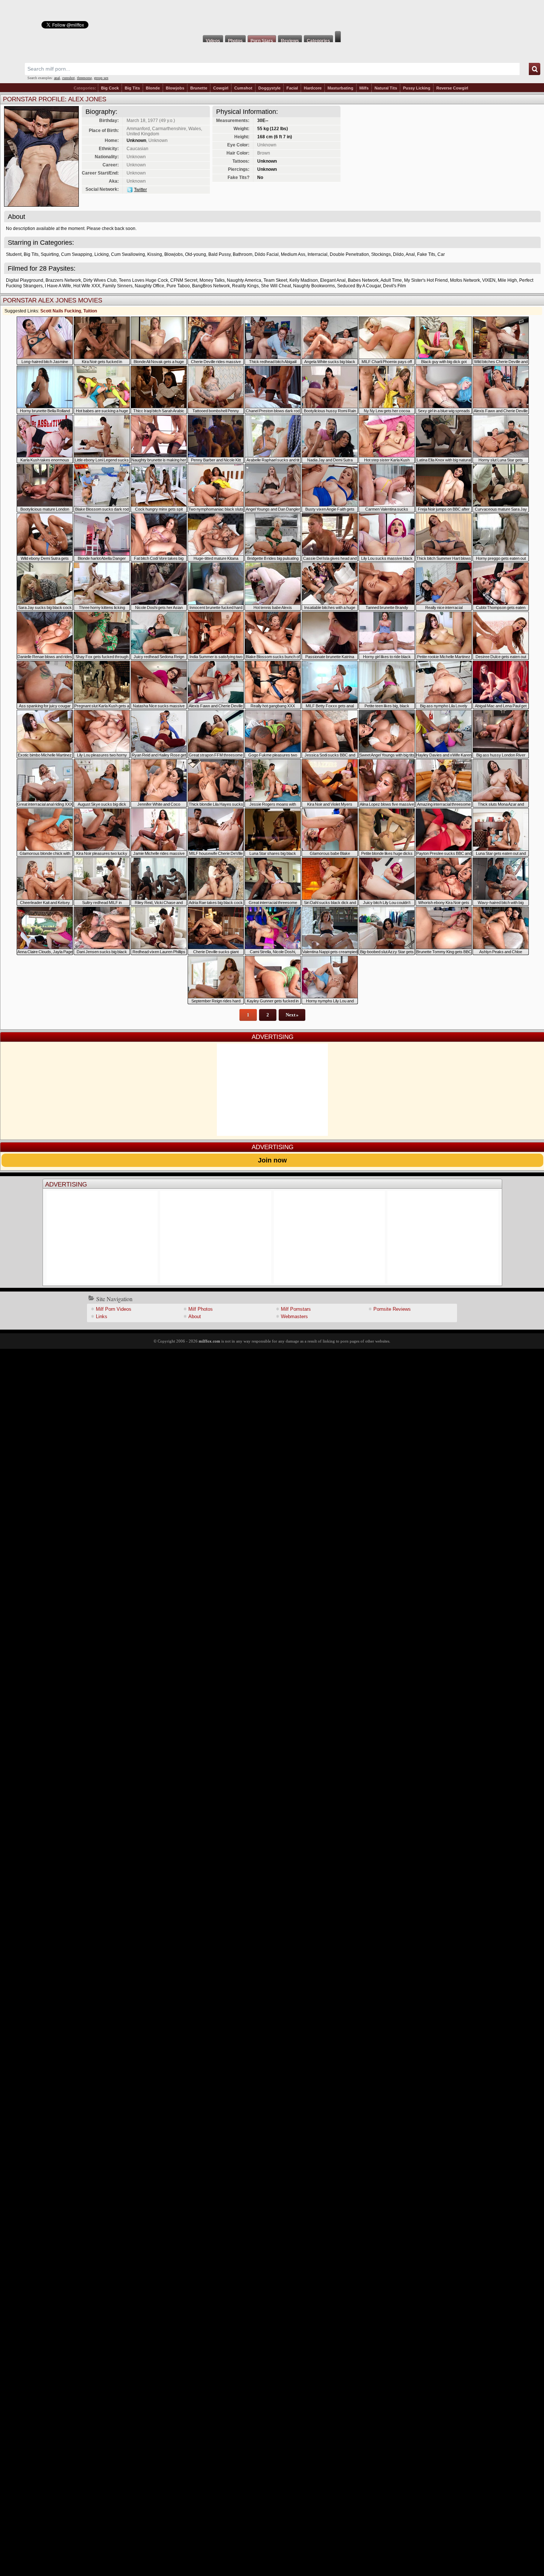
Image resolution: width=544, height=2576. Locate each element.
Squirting (50, 254)
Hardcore (313, 88)
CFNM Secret (184, 280)
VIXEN (489, 280)
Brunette (199, 88)
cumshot (68, 78)
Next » (292, 1015)
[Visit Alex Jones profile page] (41, 205)
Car (441, 254)
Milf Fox (272, 16)
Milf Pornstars (296, 1309)
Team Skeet (275, 280)
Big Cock (110, 88)
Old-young (196, 254)
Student (14, 254)
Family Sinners (117, 286)
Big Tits (132, 88)
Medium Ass (293, 254)
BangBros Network (211, 286)
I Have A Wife (58, 286)
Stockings (381, 254)
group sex (101, 78)
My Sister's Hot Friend (426, 280)
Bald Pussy (219, 254)
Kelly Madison (304, 280)
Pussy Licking (417, 88)
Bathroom (243, 254)
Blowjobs (175, 88)
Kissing (155, 254)
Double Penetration (349, 254)
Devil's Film (394, 286)
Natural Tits (386, 88)
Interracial (318, 254)
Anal (410, 254)
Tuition (90, 311)
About (195, 1316)
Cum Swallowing (128, 254)
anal (57, 78)
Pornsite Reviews (392, 1309)
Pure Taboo (178, 286)
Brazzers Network (63, 280)
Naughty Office (150, 286)
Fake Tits (426, 254)
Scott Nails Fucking (61, 311)
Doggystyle (269, 88)
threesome (84, 78)
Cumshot (243, 88)
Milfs (364, 88)
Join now (272, 1160)
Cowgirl (221, 88)
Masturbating (340, 88)
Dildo (398, 254)
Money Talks (212, 280)
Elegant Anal (333, 280)
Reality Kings (245, 286)
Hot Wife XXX (87, 286)
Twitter (140, 190)
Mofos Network (465, 280)
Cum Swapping (77, 254)
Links (102, 1316)
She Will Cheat (276, 286)
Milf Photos (201, 1309)
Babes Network (363, 280)
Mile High (507, 280)
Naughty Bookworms (314, 286)
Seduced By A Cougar (359, 286)
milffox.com (209, 1341)
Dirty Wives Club (100, 280)
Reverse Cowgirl (452, 88)
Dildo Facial (267, 254)
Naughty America (244, 280)
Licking (102, 254)
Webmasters (294, 1316)
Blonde (153, 88)
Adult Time (391, 280)
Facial (292, 88)
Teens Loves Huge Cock (143, 280)
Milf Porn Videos (114, 1309)
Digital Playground (25, 280)
